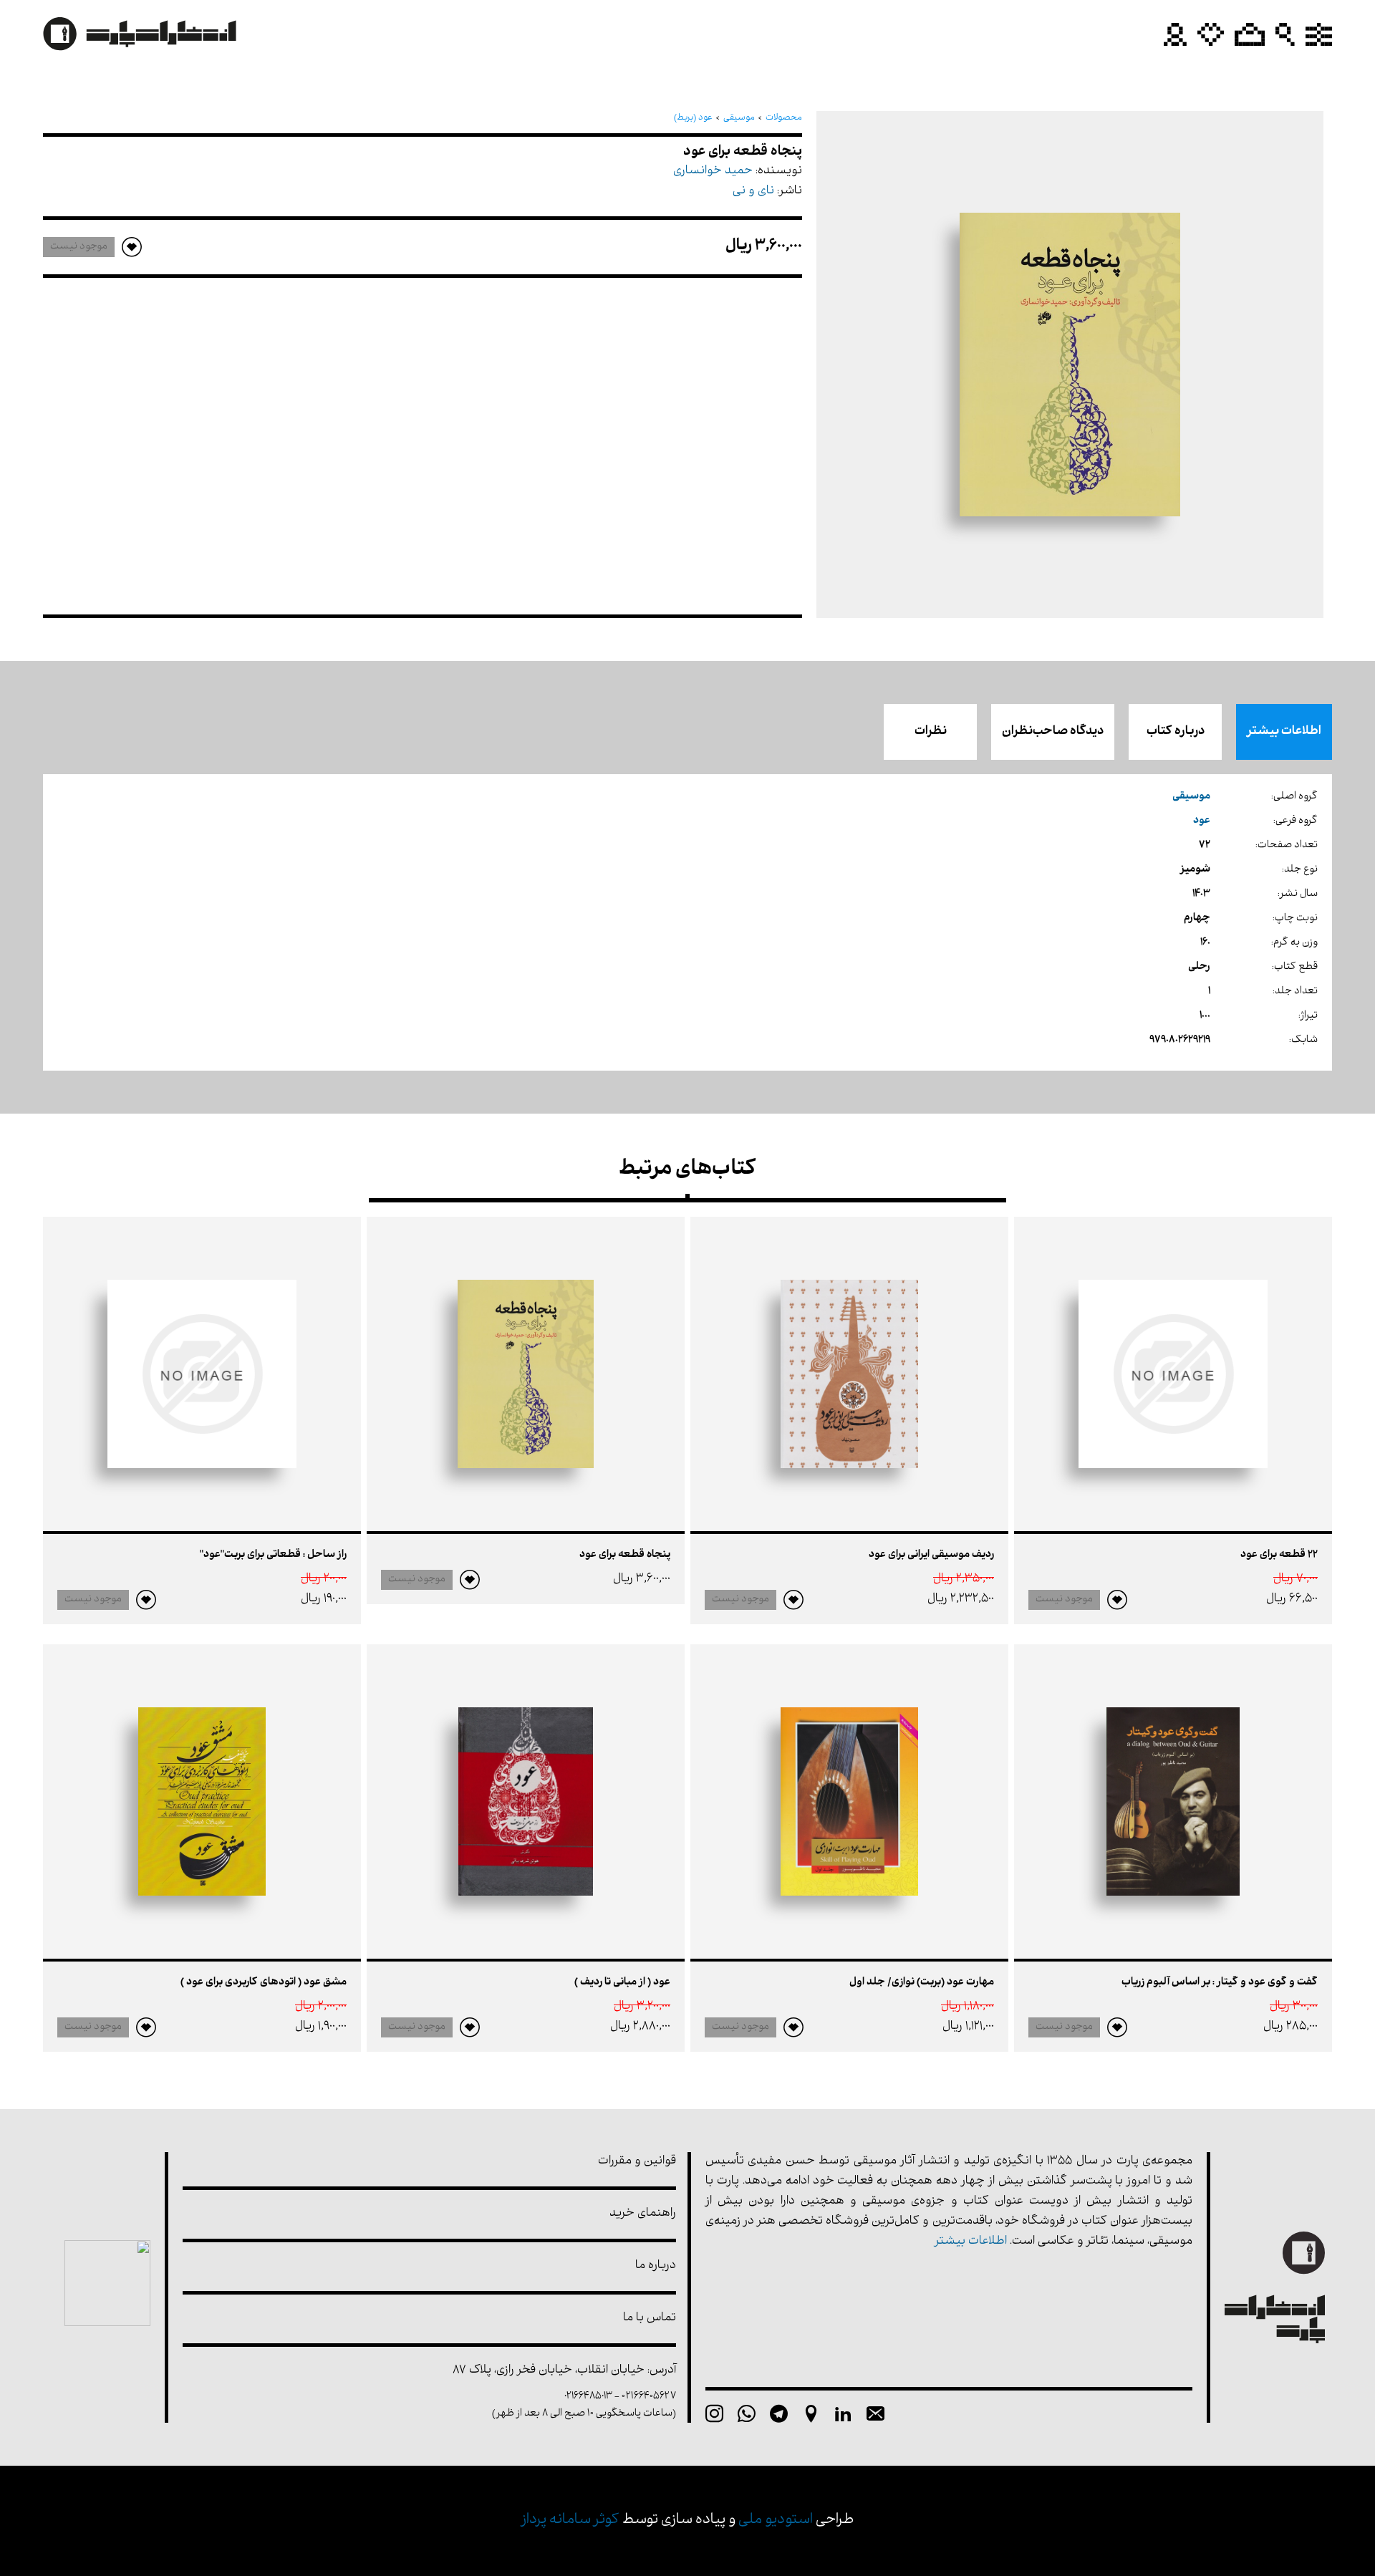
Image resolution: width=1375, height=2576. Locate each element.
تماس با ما (650, 2319)
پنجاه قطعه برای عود (625, 1555)
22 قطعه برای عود (1279, 1555)
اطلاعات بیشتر (1284, 732)
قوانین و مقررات (637, 2162)
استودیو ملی (776, 2520)
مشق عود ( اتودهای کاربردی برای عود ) (264, 1983)
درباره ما (656, 2266)
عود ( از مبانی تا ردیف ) (622, 1983)
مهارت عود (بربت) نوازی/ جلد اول (922, 1983)
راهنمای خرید (643, 2214)
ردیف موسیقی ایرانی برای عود (931, 1555)
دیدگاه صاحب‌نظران (1053, 732)
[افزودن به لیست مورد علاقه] (1117, 1600)
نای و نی (753, 192)
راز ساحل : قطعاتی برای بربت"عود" (273, 1555)
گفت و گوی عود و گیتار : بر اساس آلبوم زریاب (1220, 1983)
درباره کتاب (1176, 732)
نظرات (931, 732)
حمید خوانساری (713, 172)
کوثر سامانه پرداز (570, 2520)
